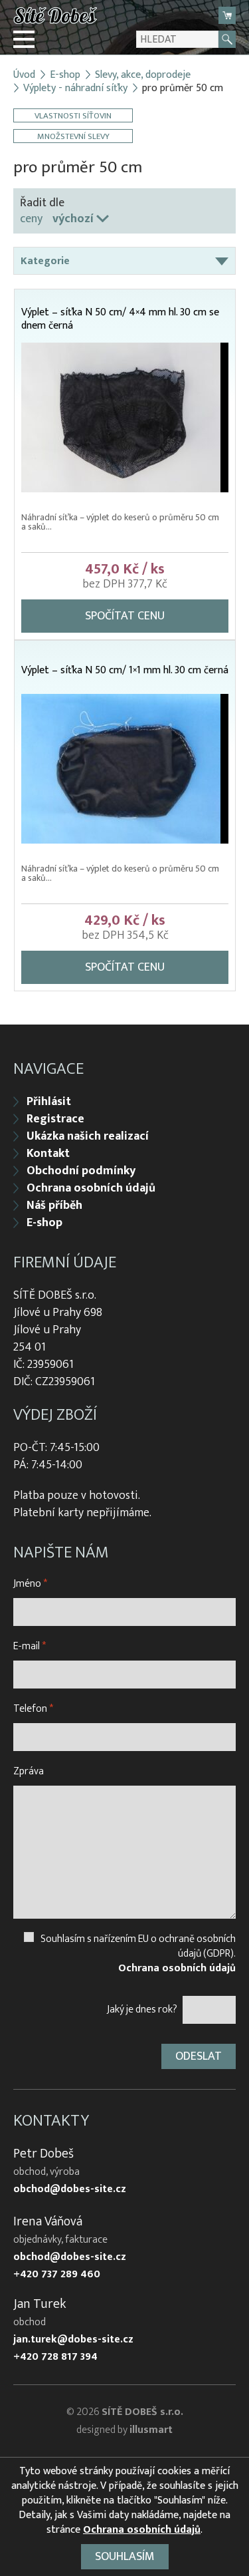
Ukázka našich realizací (88, 1136)
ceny (31, 219)
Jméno (30, 1584)
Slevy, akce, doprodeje (143, 75)
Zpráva (29, 1771)
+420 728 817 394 (55, 2357)
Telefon (33, 1709)
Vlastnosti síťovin (73, 115)
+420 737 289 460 (57, 2275)
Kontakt (48, 1154)
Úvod (24, 75)
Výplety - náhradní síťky (75, 88)
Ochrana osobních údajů (91, 1188)
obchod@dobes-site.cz (70, 2189)
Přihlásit (49, 1102)
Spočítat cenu (125, 616)
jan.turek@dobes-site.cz (73, 2340)
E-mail (30, 1646)
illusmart (151, 2430)
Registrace (55, 1119)
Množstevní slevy (73, 136)
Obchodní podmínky (81, 1171)
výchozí (73, 219)
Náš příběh (54, 1206)
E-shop (65, 75)
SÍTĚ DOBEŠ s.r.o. (142, 2412)
